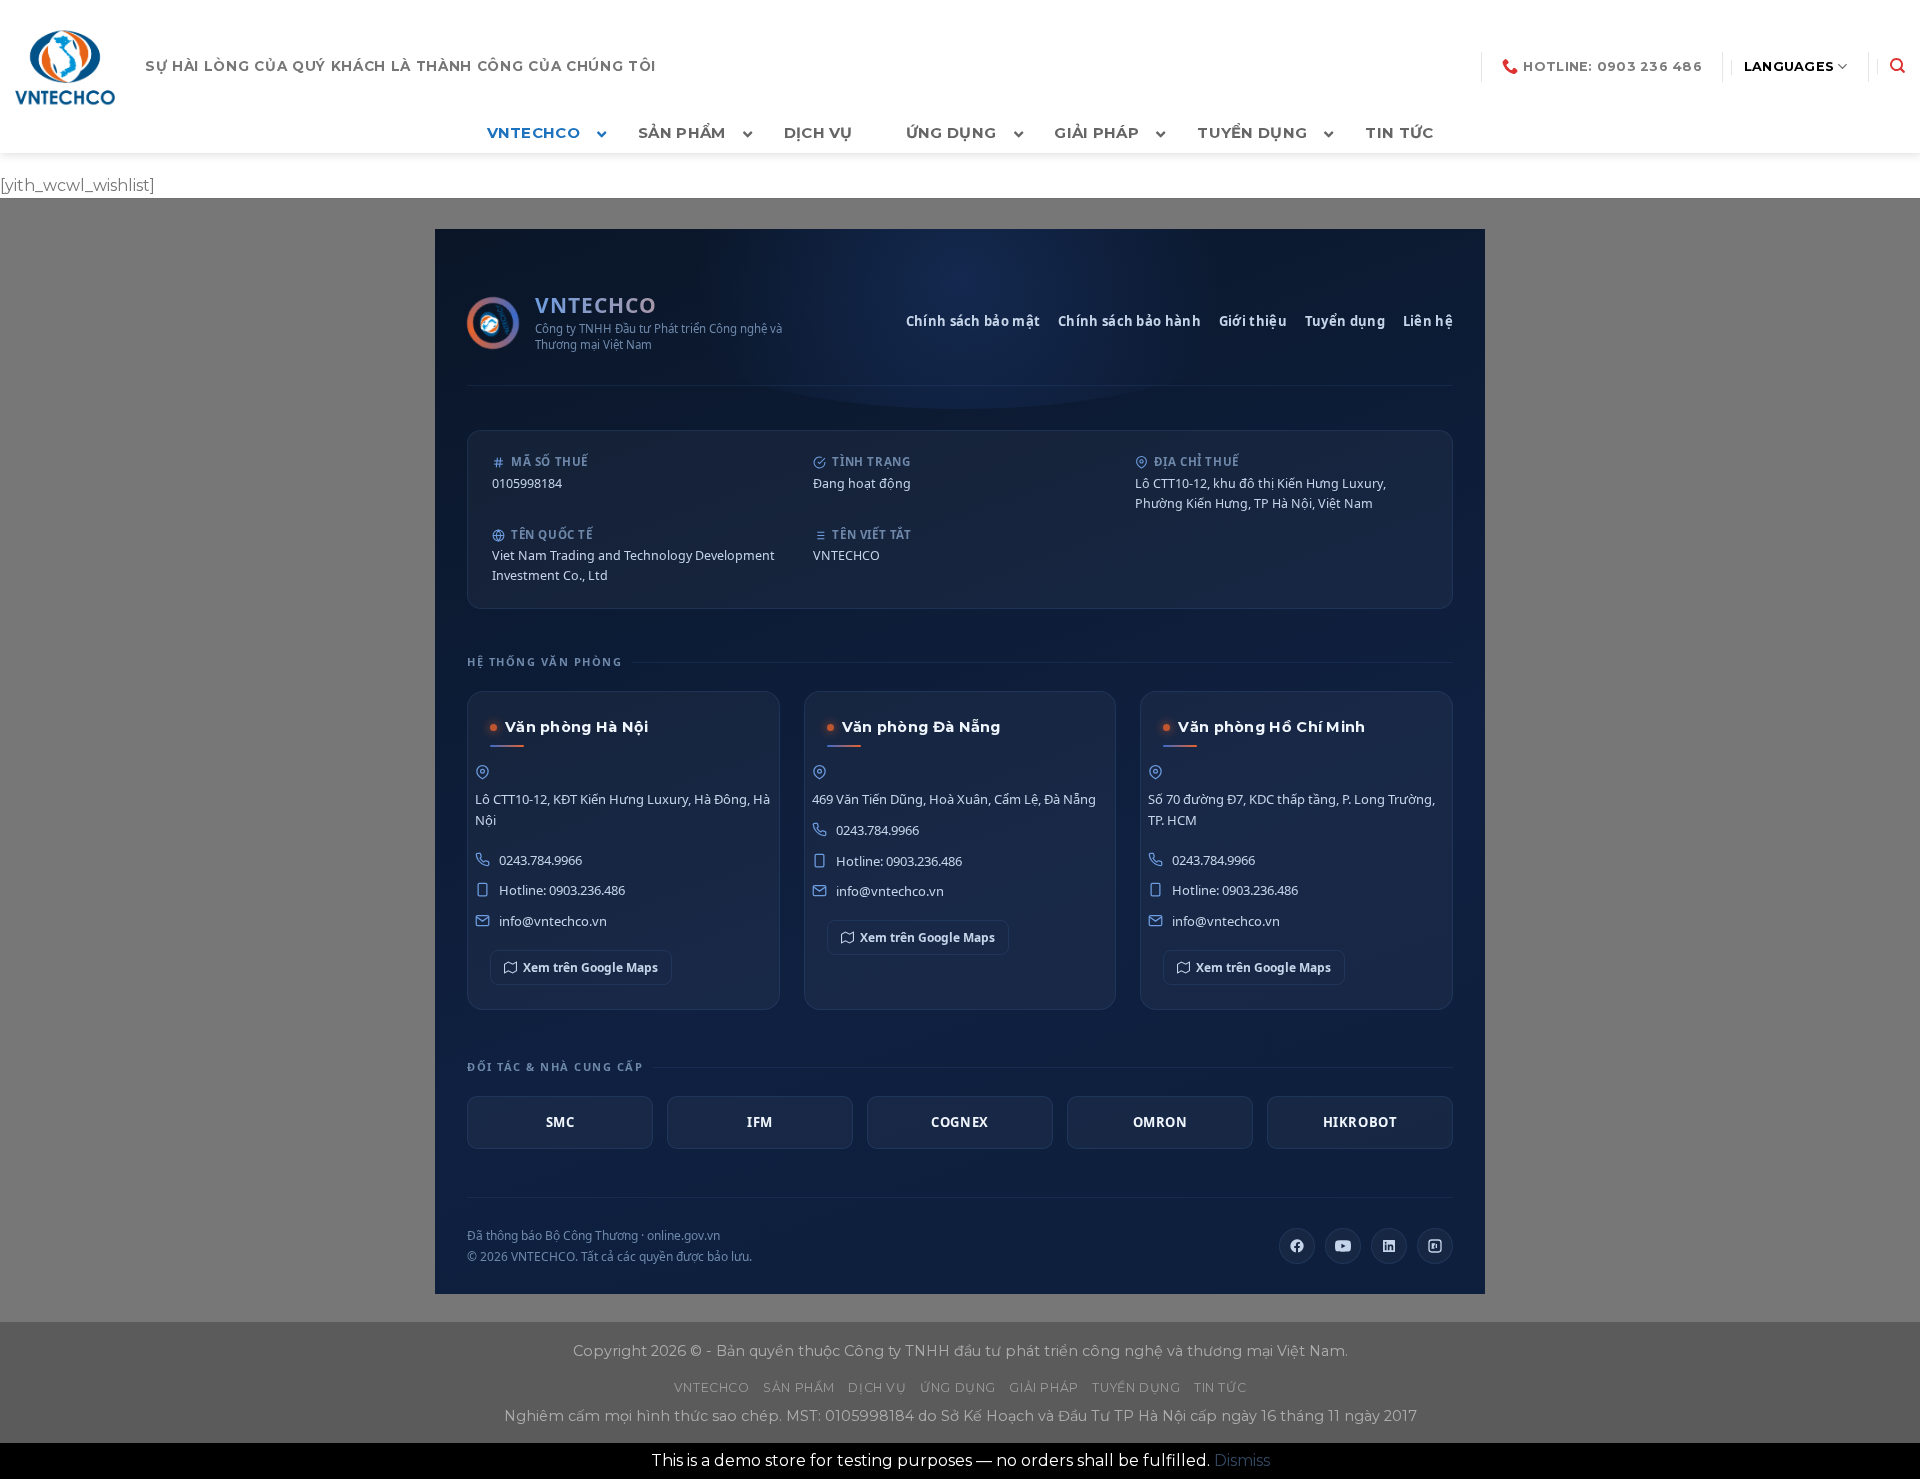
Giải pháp (1044, 1387)
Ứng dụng (958, 1387)
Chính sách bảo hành (1129, 321)
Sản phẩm (799, 1387)
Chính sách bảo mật (973, 321)
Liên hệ (1428, 321)
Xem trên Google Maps (590, 967)
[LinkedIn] (1389, 1246)
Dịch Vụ (877, 1387)
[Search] (1897, 66)
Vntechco (712, 1387)
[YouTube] (1343, 1246)
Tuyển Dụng (1136, 1387)
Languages (1789, 66)
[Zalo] (1435, 1246)
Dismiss (1242, 1460)
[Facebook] (1297, 1246)
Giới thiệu (1253, 321)
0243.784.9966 (540, 860)
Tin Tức (1220, 1387)
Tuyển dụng (1345, 321)
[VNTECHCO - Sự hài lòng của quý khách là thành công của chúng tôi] (65, 67)
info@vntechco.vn (553, 921)
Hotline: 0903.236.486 (562, 890)
